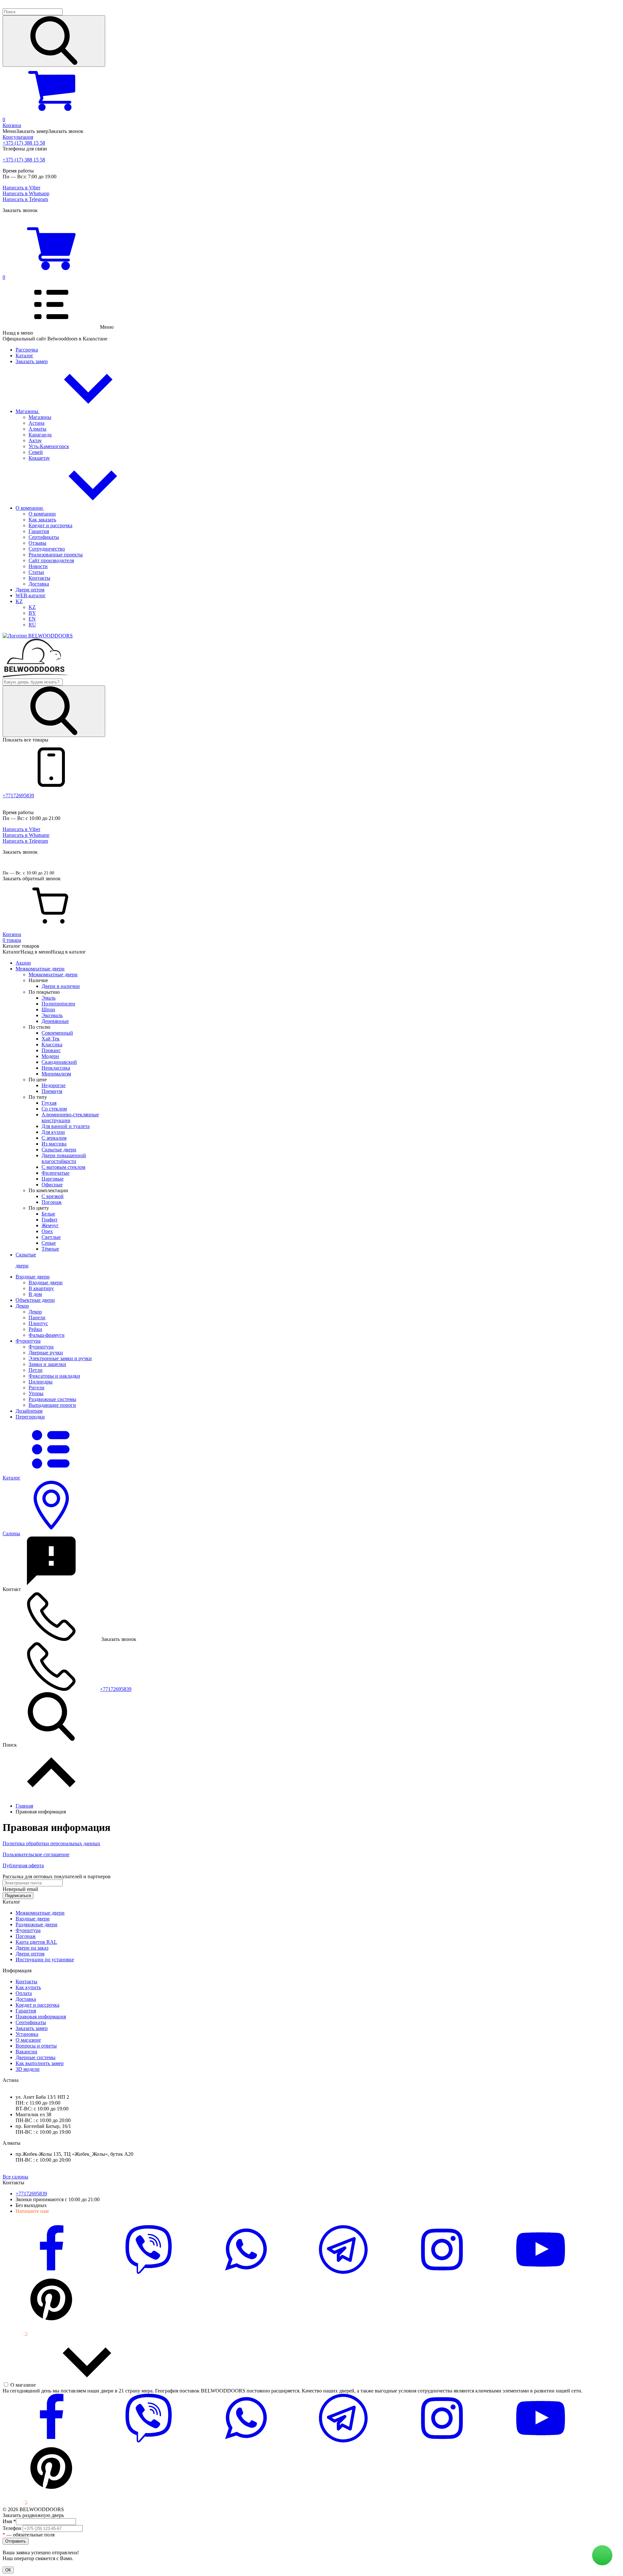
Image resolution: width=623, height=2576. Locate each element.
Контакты (39, 578)
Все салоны (15, 2177)
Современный (57, 1033)
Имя (9, 2521)
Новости (38, 566)
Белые (48, 1214)
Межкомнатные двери (53, 974)
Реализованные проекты (56, 555)
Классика (52, 1045)
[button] (311, 38)
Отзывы (37, 543)
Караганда (40, 435)
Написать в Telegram (25, 199)
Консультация (18, 137)
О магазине (28, 2040)
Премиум (52, 1091)
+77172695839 (18, 795)
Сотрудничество (47, 549)
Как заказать (42, 520)
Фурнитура (41, 1347)
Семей (36, 452)
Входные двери (46, 1282)
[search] (54, 41)
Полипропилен (58, 1004)
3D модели (28, 2069)
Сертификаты (44, 537)
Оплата (24, 1993)
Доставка (39, 584)
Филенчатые (55, 1173)
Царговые (53, 1179)
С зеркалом (54, 1138)
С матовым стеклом (63, 1167)
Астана (37, 423)
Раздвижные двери (37, 1924)
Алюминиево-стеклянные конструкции (70, 1117)
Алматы (37, 429)
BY (32, 613)
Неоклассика (56, 1068)
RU (32, 625)
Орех (47, 1231)
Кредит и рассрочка (50, 525)
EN (32, 619)
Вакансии (26, 2052)
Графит (49, 1220)
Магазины (28, 411)
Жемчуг (50, 1225)
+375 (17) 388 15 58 (24, 143)
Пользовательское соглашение (36, 1854)
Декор (35, 1312)
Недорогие (54, 1085)
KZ (19, 601)
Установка (27, 2034)
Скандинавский (59, 1062)
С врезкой (53, 1196)
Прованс (51, 1050)
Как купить (28, 1987)
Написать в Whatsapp (26, 193)
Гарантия (39, 531)
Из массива (54, 1144)
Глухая (49, 1103)
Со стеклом (54, 1109)
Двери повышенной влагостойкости (64, 1158)
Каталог (24, 356)
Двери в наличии (61, 986)
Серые (49, 1243)
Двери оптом (30, 590)
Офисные (52, 1185)
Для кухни (53, 1132)
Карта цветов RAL (36, 1942)
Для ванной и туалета (66, 1126)
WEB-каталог (31, 595)
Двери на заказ (32, 1948)
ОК (8, 2570)
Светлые (51, 1237)
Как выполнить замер (40, 2063)
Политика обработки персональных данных (51, 1843)
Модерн (50, 1056)
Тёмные (50, 1249)
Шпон (48, 1009)
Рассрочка (27, 350)
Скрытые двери (59, 1150)
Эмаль (49, 998)
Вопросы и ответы (36, 2046)
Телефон (13, 2528)
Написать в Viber (21, 188)
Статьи (36, 572)
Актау (35, 440)
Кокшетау (39, 458)
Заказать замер (32, 361)
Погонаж (52, 1202)
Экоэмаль (52, 1015)
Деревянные (55, 1021)
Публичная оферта (23, 1865)
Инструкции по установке (45, 1959)
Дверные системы (36, 2057)
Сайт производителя (51, 560)
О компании (30, 508)
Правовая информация (41, 2017)
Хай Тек (51, 1039)
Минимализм (56, 1074)
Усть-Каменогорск (49, 446)
